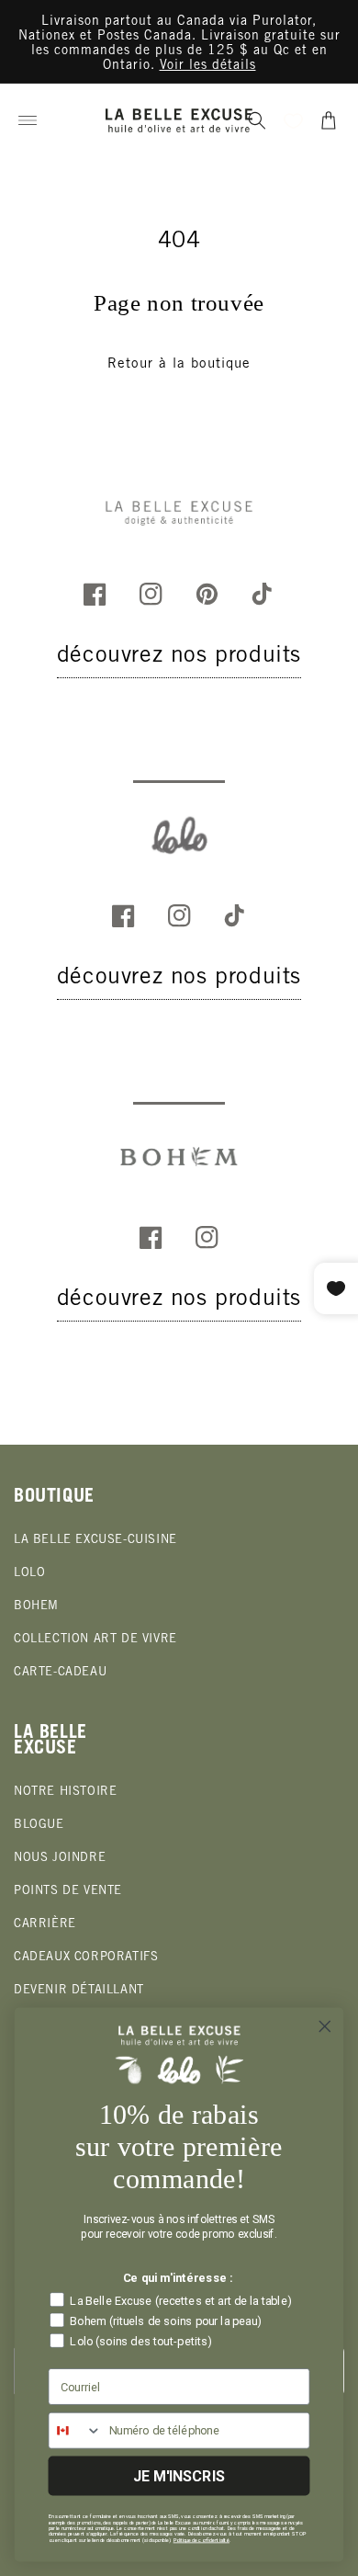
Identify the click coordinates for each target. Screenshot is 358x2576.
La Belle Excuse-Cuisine (95, 1541)
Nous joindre (60, 1859)
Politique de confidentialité (201, 2540)
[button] (28, 120)
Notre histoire (65, 1793)
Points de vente (68, 1892)
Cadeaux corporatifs (86, 1958)
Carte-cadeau (60, 1673)
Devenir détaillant (79, 1991)
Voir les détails (208, 66)
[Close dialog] (325, 2026)
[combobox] (75, 2431)
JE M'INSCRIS (179, 2475)
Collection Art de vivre (95, 1640)
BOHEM (36, 1607)
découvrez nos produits (179, 657)
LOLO (29, 1574)
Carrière (45, 1925)
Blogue (39, 1826)
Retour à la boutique (179, 364)
